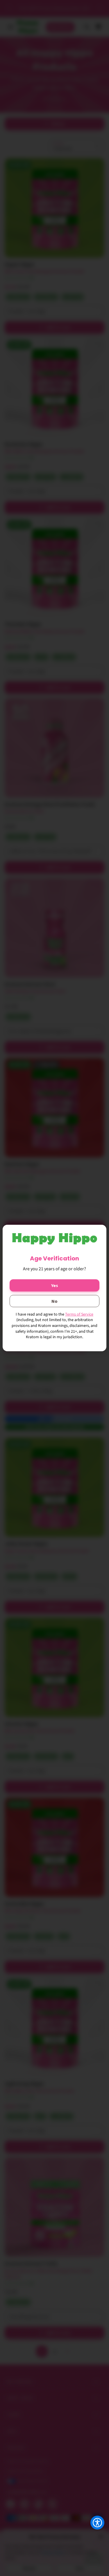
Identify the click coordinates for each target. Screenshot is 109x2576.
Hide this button (93, 2537)
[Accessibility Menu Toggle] (97, 2523)
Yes (55, 1285)
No (54, 1301)
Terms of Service (79, 1314)
